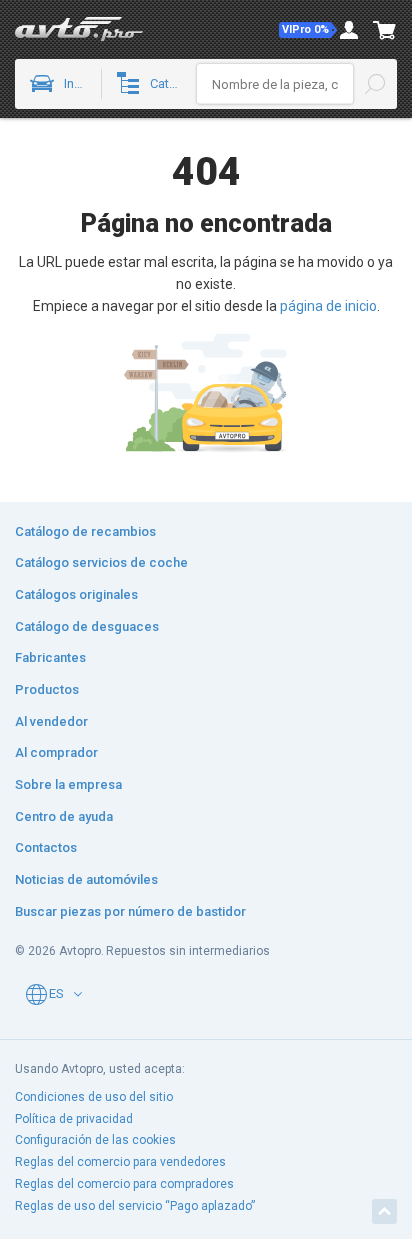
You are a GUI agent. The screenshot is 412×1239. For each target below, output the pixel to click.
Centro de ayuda (64, 816)
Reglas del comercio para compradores (124, 1184)
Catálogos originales (76, 594)
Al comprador (56, 752)
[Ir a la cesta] (385, 30)
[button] (308, 30)
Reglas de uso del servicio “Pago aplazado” (135, 1206)
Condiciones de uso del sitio (94, 1097)
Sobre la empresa (68, 784)
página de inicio (328, 306)
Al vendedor (51, 721)
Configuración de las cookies (95, 1140)
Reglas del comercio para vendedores (120, 1162)
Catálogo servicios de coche (101, 562)
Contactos (46, 847)
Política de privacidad (74, 1119)
